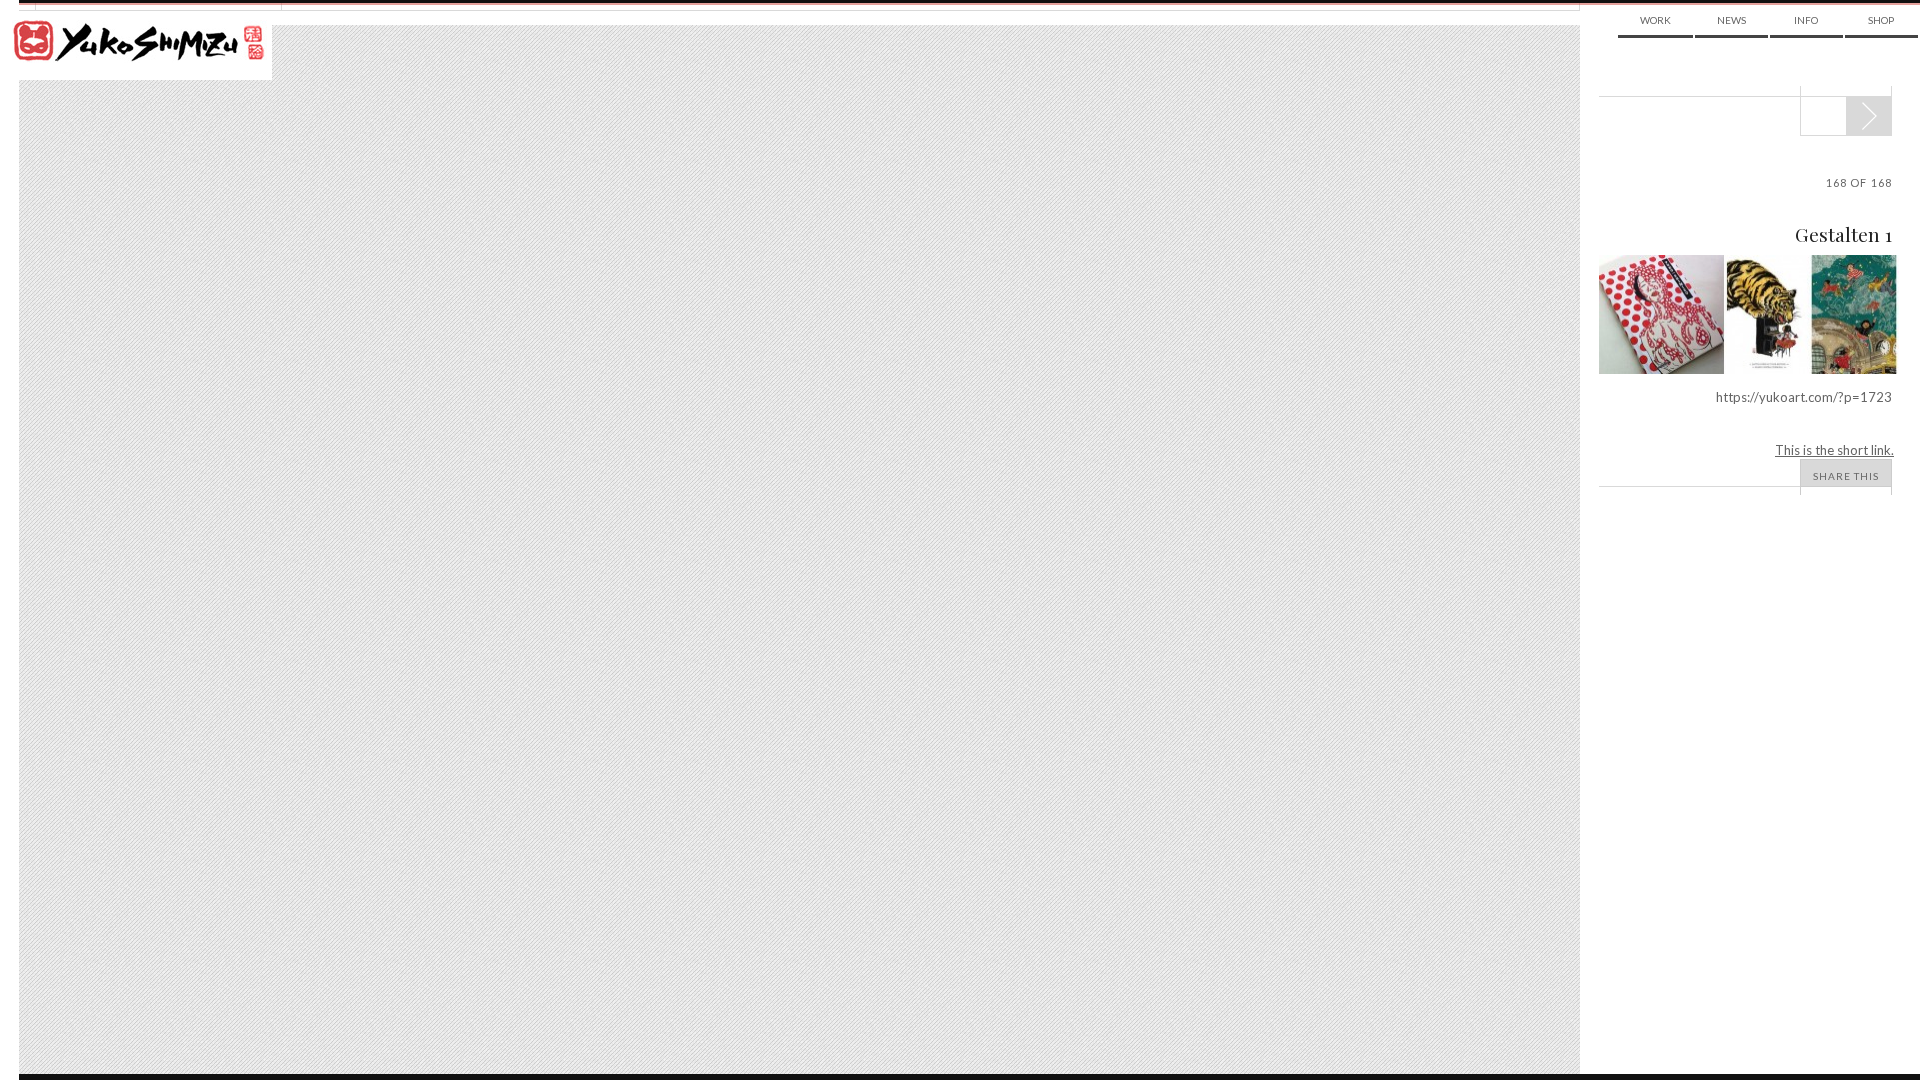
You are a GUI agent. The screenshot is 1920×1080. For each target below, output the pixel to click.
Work (1655, 20)
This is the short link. (1834, 450)
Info (1806, 20)
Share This (1846, 476)
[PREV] (1868, 116)
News (1731, 20)
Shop (1881, 20)
